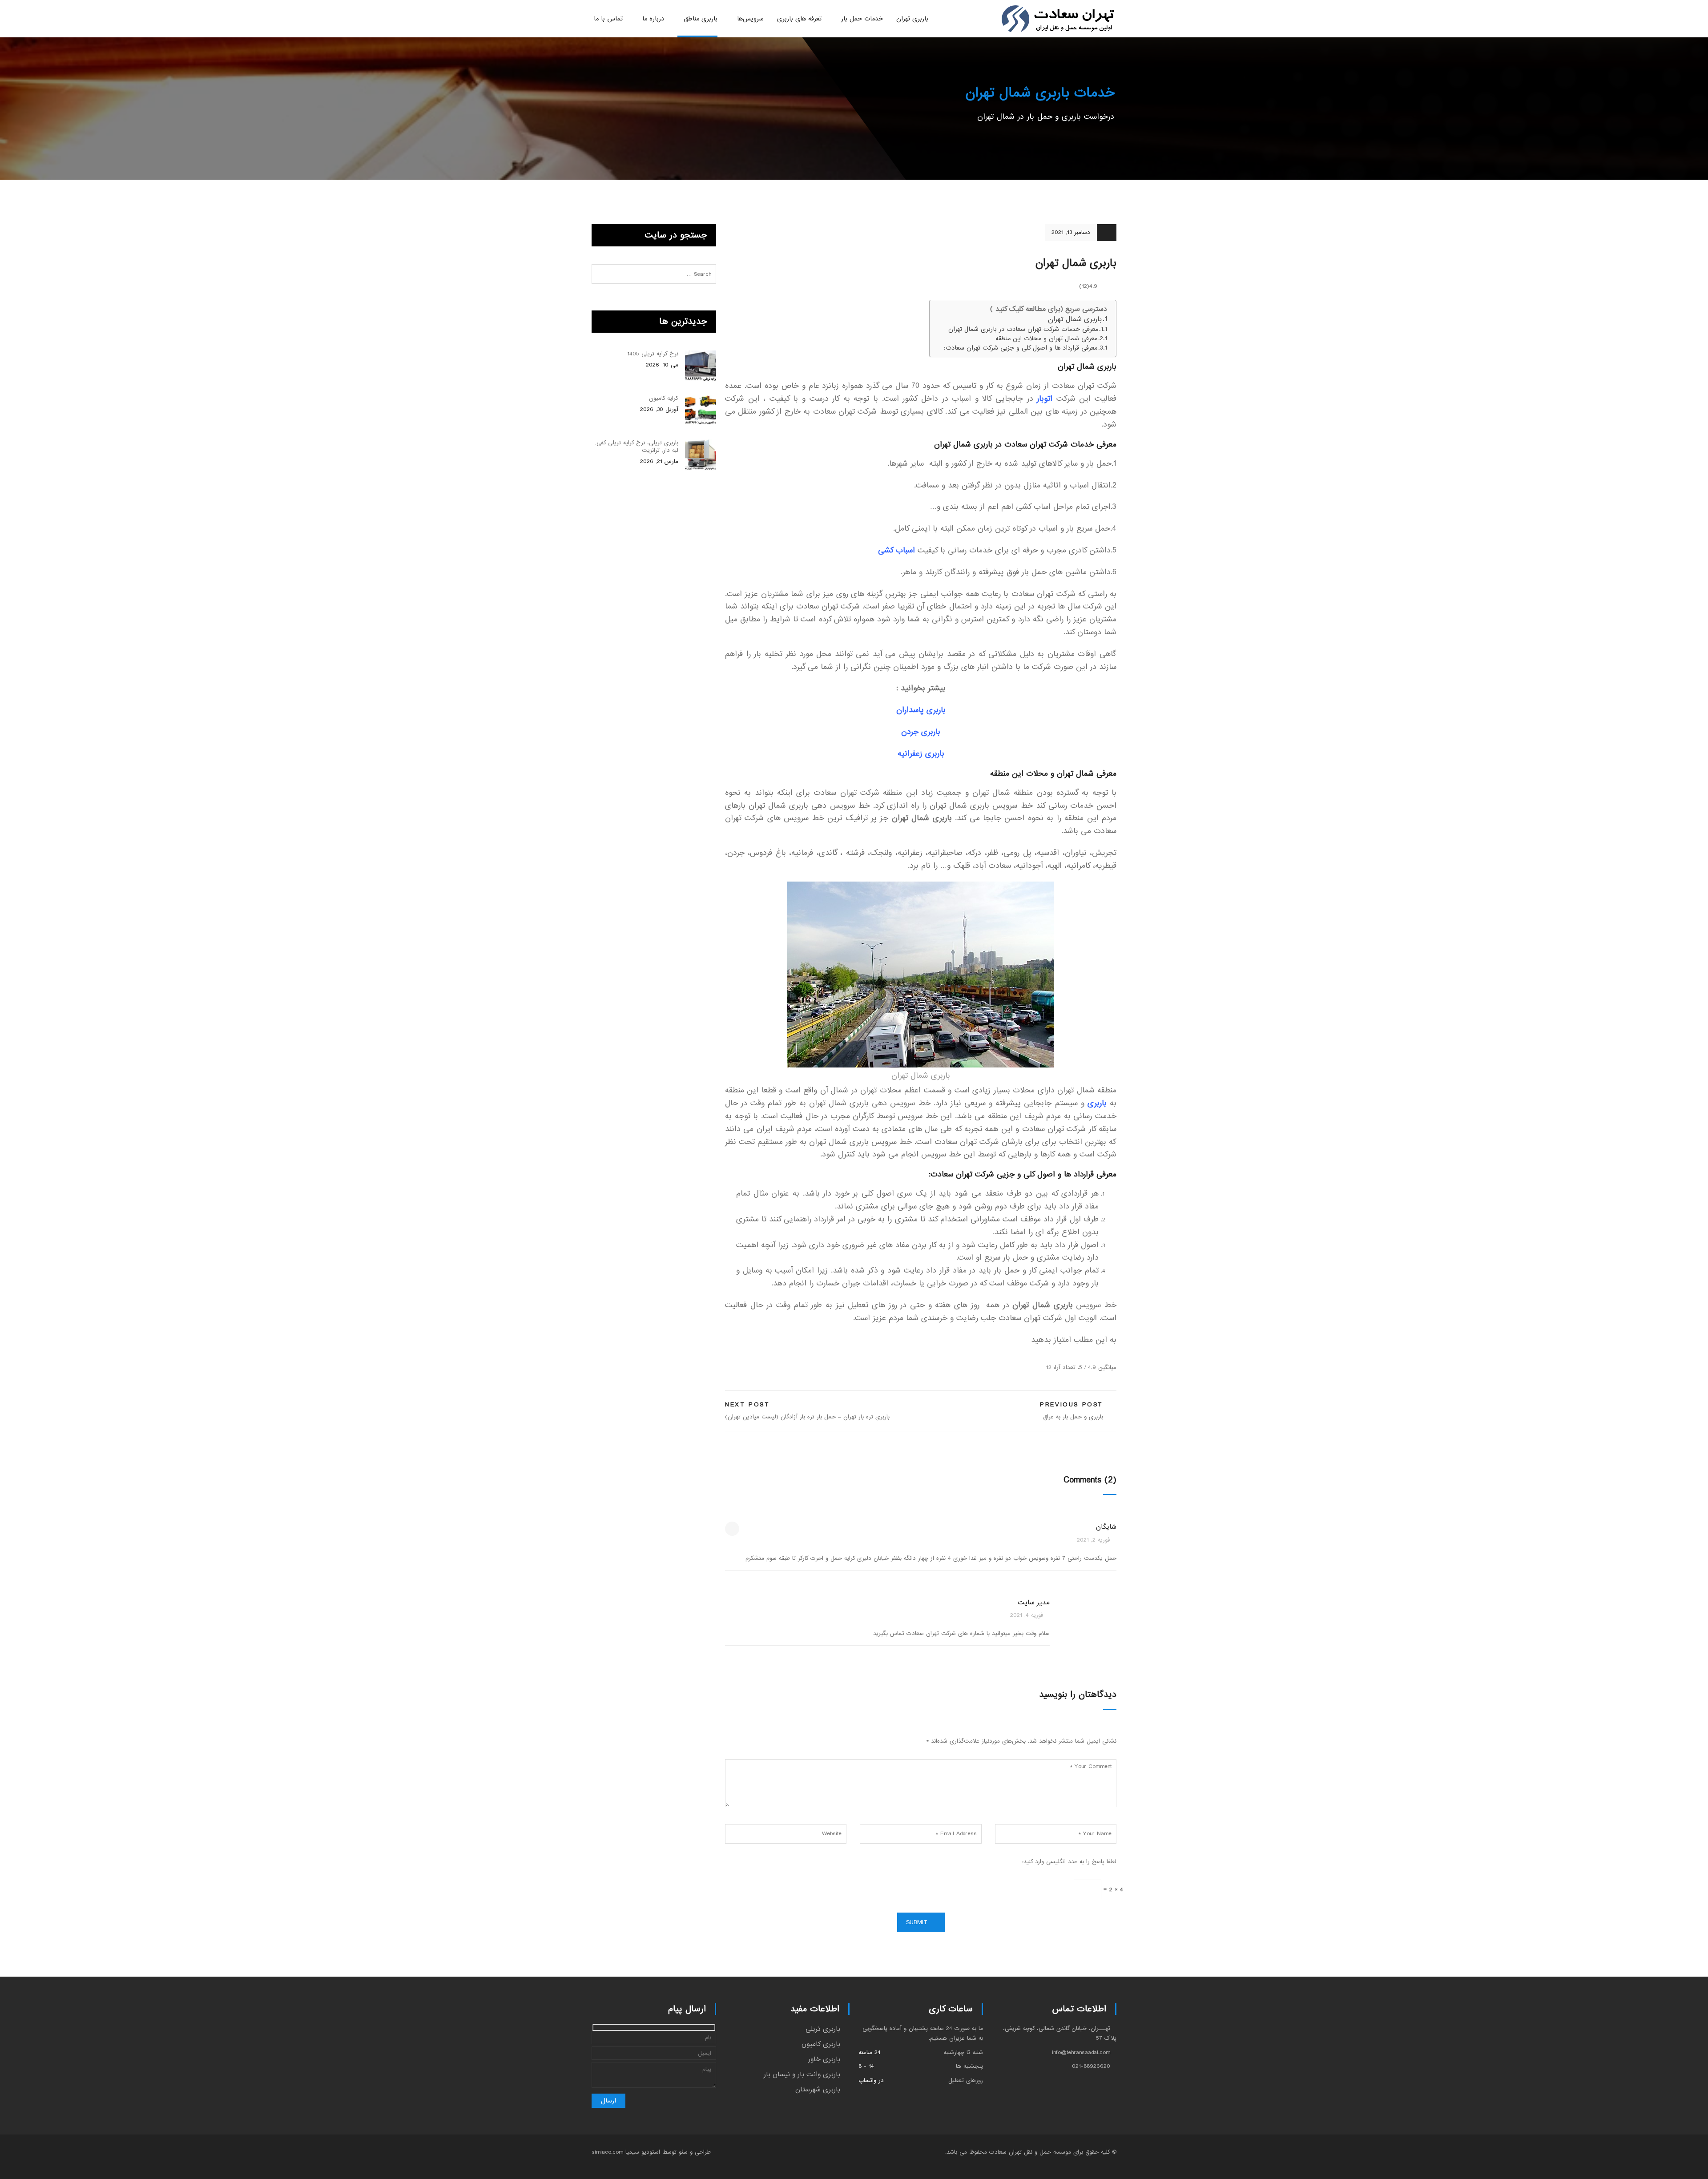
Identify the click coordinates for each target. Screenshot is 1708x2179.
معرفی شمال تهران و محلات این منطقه (1046, 339)
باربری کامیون (821, 2044)
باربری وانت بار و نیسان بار (802, 2074)
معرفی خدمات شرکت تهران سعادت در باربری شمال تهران (1023, 329)
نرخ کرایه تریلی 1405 (653, 354)
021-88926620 (1091, 2066)
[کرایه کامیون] (701, 411)
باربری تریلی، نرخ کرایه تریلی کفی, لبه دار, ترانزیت (637, 447)
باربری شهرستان (818, 2090)
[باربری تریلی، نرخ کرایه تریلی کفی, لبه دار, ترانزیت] (701, 455)
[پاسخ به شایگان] (732, 1529)
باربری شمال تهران (1074, 320)
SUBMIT (917, 1922)
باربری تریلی (823, 2029)
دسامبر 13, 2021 (1071, 232)
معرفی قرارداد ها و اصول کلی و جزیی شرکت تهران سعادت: (1021, 348)
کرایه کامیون (664, 398)
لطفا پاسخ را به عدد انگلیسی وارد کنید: (1069, 1862)
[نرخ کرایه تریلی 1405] (701, 366)
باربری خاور (824, 2059)
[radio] (1112, 1355)
